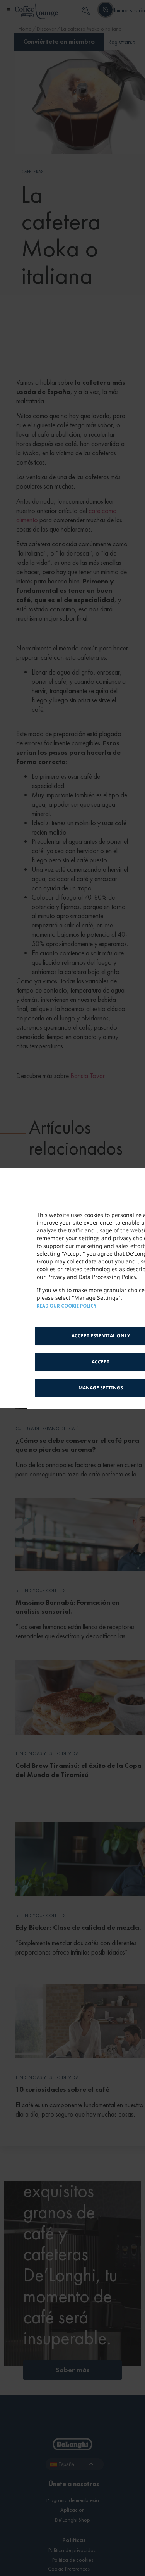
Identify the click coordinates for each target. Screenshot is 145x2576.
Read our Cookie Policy (67, 1306)
